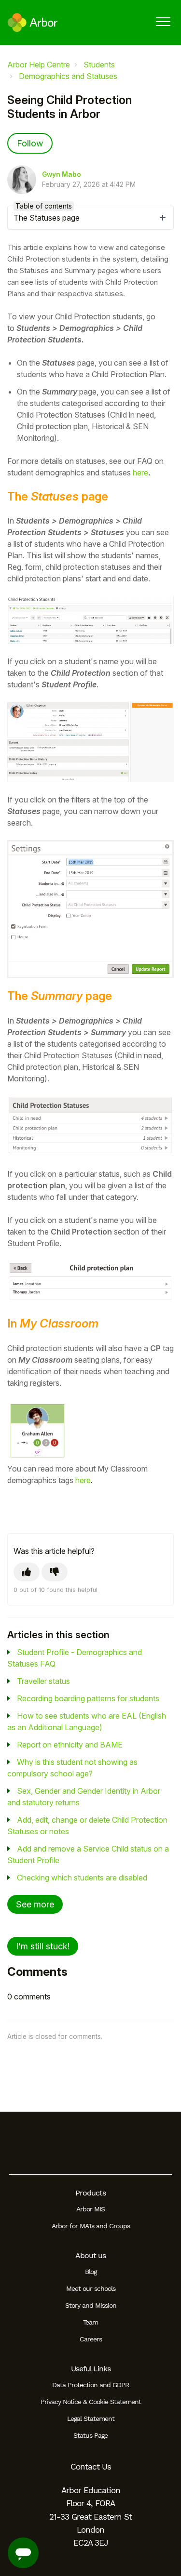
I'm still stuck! (43, 1946)
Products (90, 2193)
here (140, 473)
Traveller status (43, 1681)
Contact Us (91, 2467)
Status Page (90, 2435)
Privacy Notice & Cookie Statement (91, 2402)
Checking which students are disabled (82, 1878)
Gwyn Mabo (62, 174)
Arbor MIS (90, 2209)
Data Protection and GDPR (90, 2385)
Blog (91, 2272)
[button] (163, 21)
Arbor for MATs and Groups (91, 2226)
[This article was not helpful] (55, 1572)
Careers (91, 2339)
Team (90, 2322)
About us (90, 2255)
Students (99, 65)
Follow (30, 143)
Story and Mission (91, 2305)
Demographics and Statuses (68, 76)
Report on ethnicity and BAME (70, 1745)
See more (35, 1904)
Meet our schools (91, 2288)
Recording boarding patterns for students (88, 1698)
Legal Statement (91, 2418)
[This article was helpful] (27, 1572)
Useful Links (91, 2369)
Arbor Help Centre (39, 65)
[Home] (33, 23)
